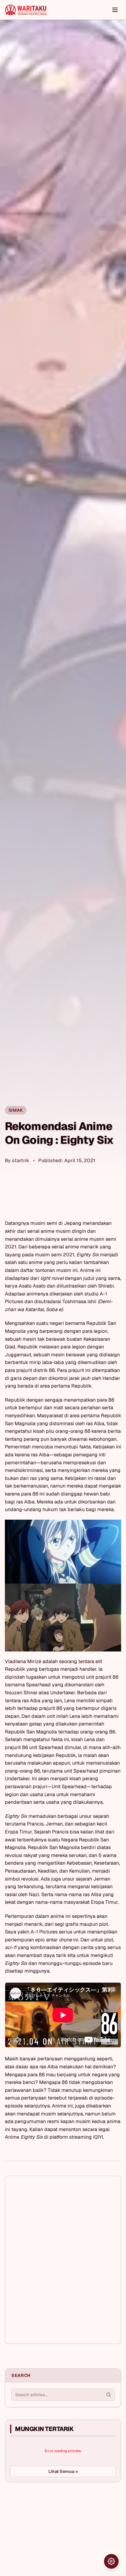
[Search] (109, 2395)
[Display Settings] (111, 2561)
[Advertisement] (51, 2533)
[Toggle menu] (115, 10)
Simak (16, 1110)
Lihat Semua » (63, 2471)
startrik (21, 1160)
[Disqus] (63, 2260)
